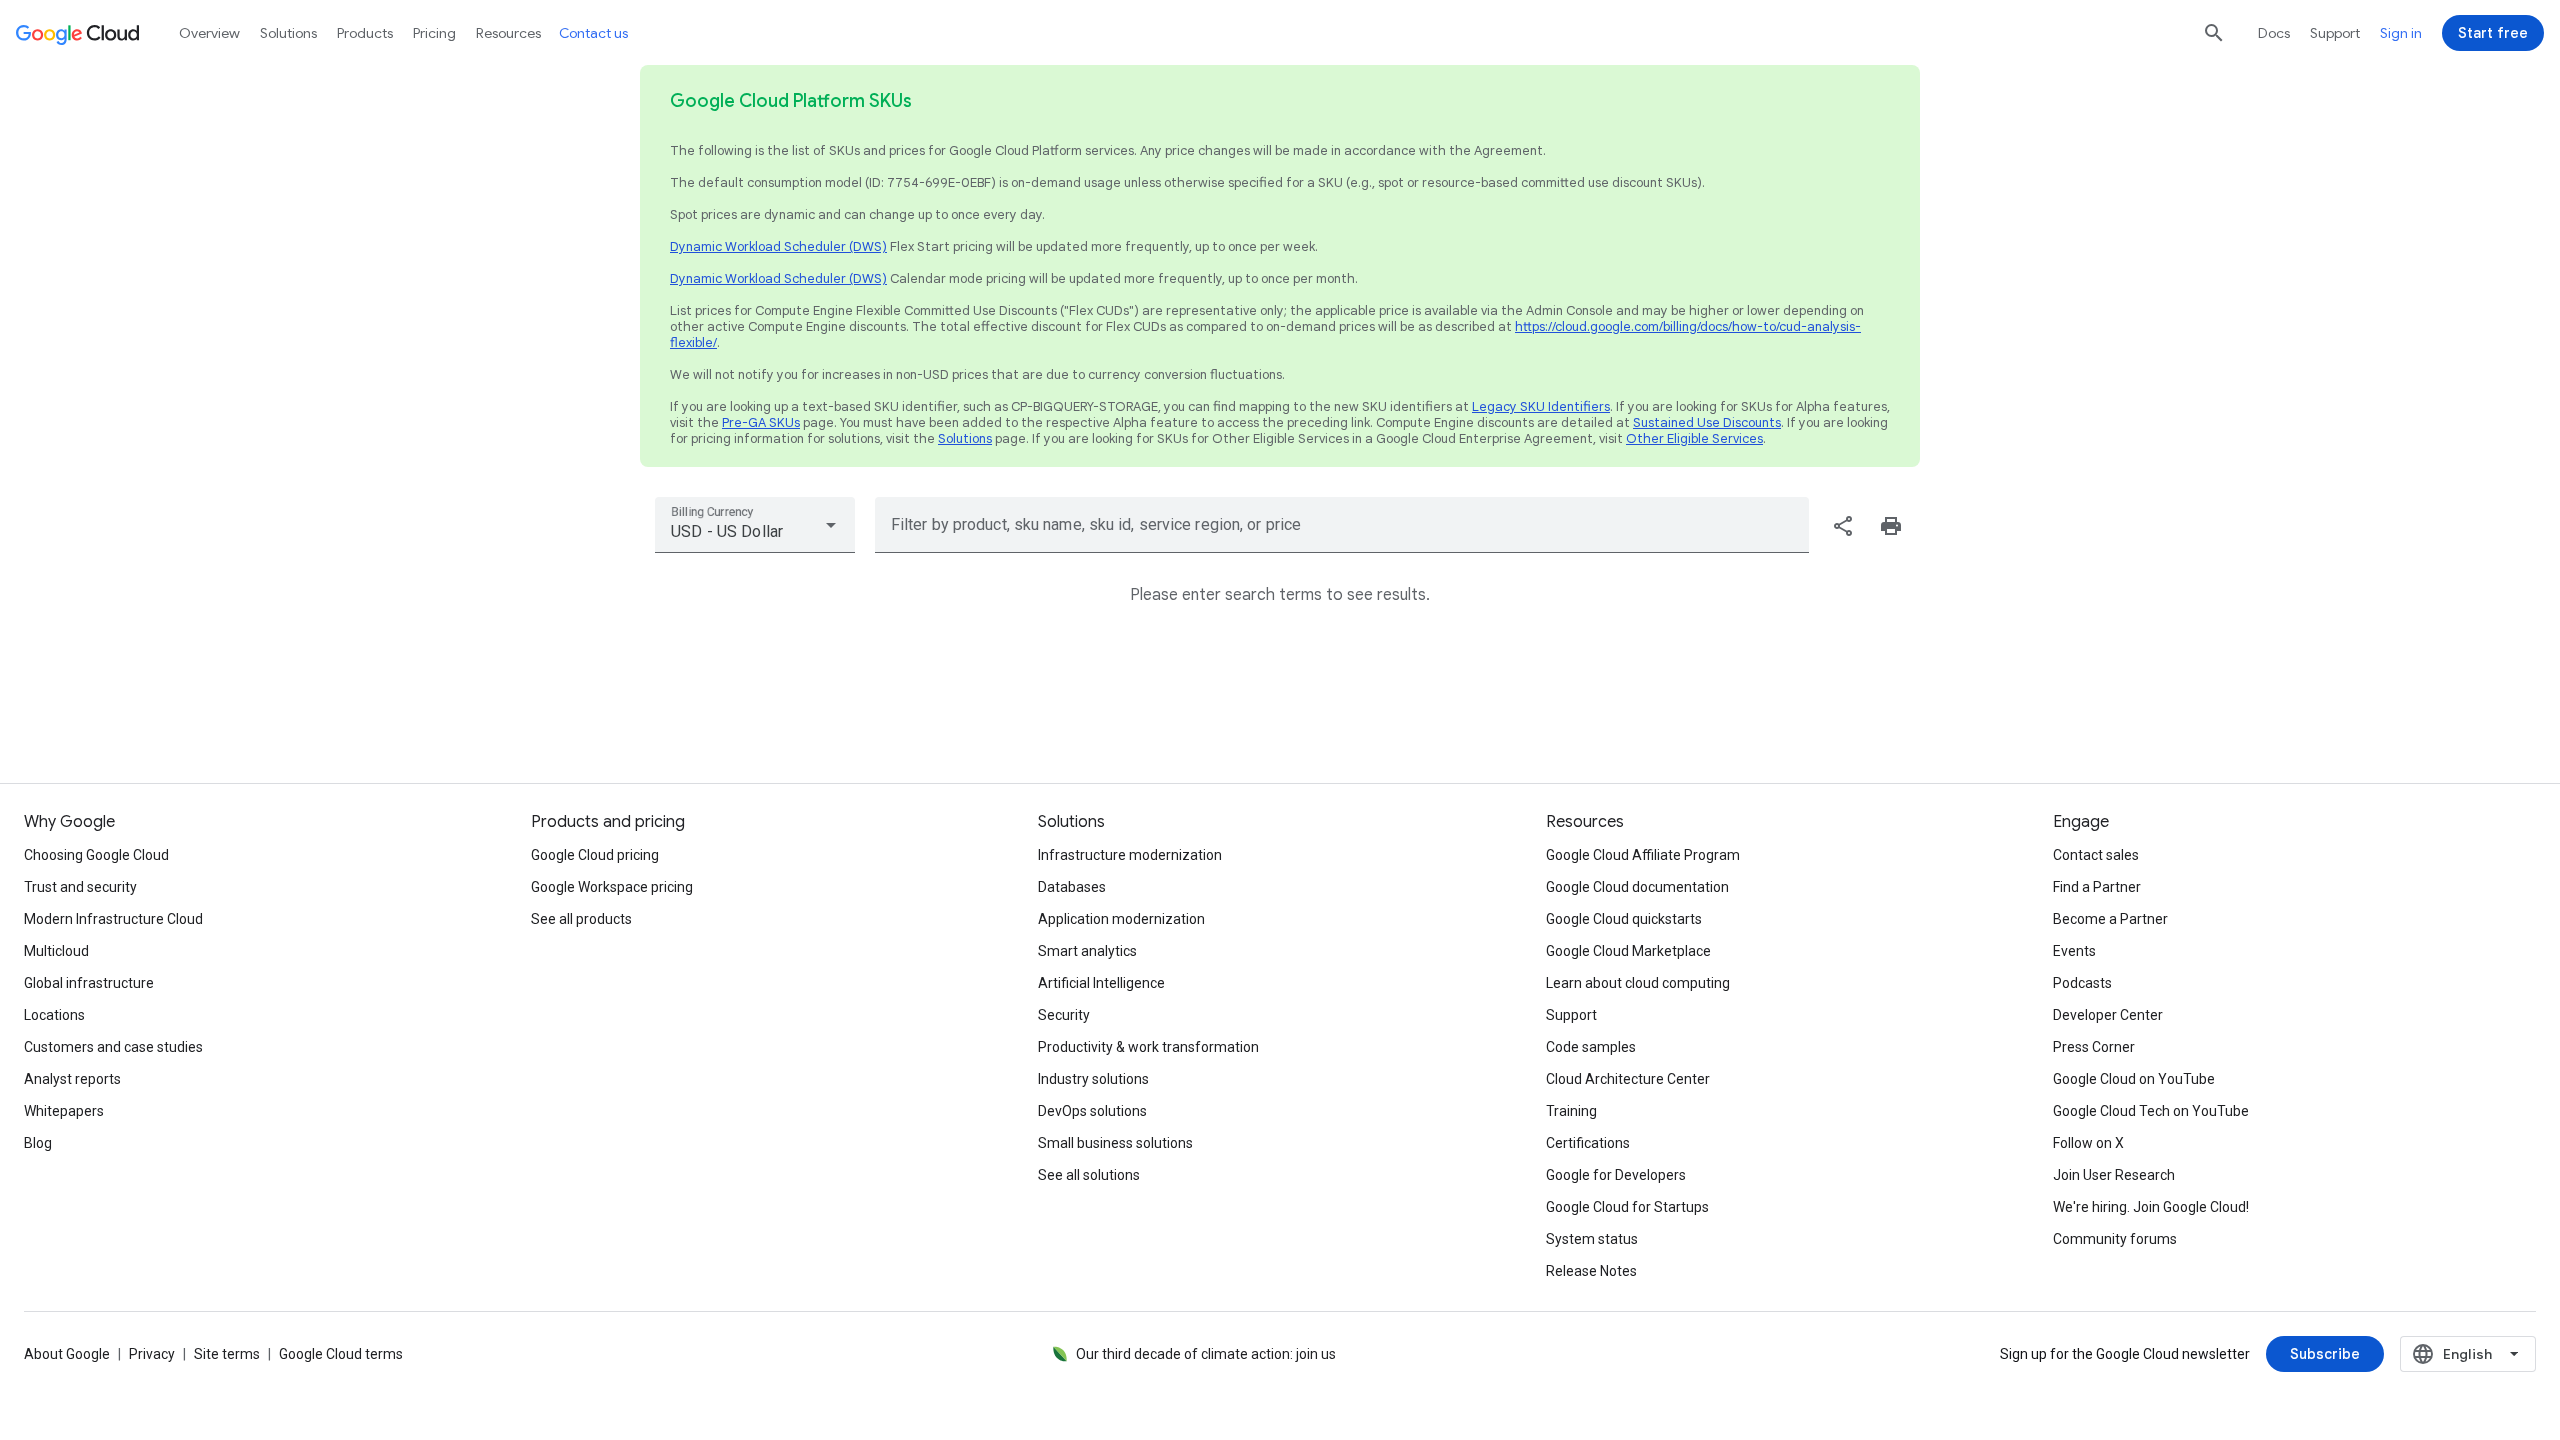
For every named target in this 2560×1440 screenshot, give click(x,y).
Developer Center (2108, 1015)
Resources (508, 33)
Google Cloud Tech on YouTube (2151, 1111)
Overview (209, 33)
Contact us (593, 33)
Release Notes (1591, 1271)
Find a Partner (2097, 887)
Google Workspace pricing (612, 887)
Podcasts (2082, 983)
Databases (1072, 887)
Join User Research (2114, 1175)
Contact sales (2096, 855)
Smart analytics (1087, 951)
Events (2074, 951)
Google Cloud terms (341, 1354)
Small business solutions (1115, 1143)
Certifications (1588, 1143)
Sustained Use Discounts (1707, 422)
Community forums (2115, 1239)
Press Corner (2094, 1047)
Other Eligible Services (1694, 438)
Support (2335, 33)
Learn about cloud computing (1638, 983)
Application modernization (1121, 919)
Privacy (152, 1354)
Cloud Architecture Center (1628, 1079)
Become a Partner (2110, 919)
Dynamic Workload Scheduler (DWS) (778, 246)
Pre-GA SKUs (761, 422)
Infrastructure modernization (1130, 855)
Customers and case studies (113, 1047)
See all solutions (1089, 1175)
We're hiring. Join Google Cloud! (2151, 1207)
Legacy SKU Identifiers (1541, 406)
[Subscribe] (2325, 1354)
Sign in (2401, 33)
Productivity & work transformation (1148, 1047)
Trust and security (80, 887)
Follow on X (2088, 1143)
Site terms (227, 1354)
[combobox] (755, 525)
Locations (54, 1015)
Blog (38, 1143)
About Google (67, 1354)
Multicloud (56, 951)
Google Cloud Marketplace (1628, 951)
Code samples (1591, 1047)
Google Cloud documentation (1637, 887)
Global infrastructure (89, 983)
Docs (2274, 33)
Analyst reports (72, 1079)
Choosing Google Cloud (96, 855)
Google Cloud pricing (595, 855)
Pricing (434, 33)
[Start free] (2493, 33)
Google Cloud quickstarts (1624, 919)
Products (365, 33)
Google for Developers (1616, 1175)
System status (1592, 1239)
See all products (581, 919)
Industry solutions (1093, 1079)
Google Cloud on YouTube (2134, 1079)
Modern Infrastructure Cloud (113, 919)
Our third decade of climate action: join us (1206, 1354)
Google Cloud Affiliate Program (1643, 855)
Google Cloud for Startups (1627, 1207)
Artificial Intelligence (1101, 983)
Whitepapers (64, 1111)
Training (1571, 1111)
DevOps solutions (1092, 1111)
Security (1064, 1015)
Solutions (965, 438)
